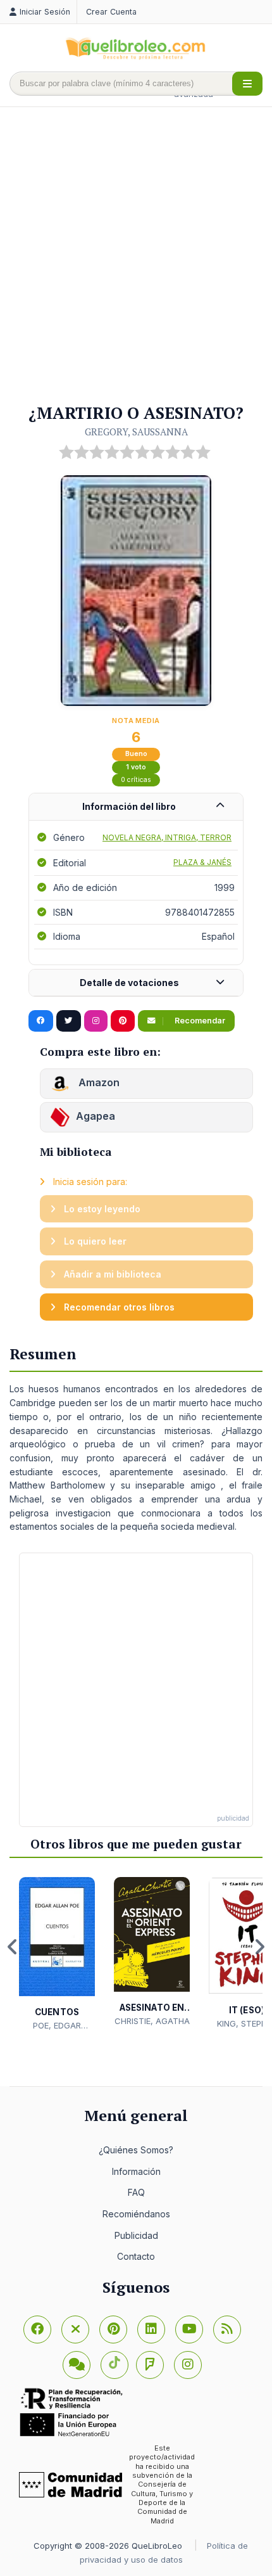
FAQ (136, 2192)
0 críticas (136, 780)
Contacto (136, 2256)
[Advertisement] (136, 256)
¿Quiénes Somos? (136, 2150)
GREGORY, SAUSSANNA (136, 432)
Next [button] (259, 1947)
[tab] (136, 807)
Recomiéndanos (136, 2214)
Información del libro (129, 806)
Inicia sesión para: (89, 1182)
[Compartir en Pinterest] (123, 1021)
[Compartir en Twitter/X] (69, 1021)
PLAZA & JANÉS (202, 862)
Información (136, 2171)
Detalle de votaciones (129, 983)
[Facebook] (37, 2329)
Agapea (96, 1116)
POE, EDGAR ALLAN (57, 2026)
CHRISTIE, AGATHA (152, 2021)
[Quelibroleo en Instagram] (96, 1021)
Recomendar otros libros (118, 1307)
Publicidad (136, 2235)
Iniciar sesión (45, 12)
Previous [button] (13, 1947)
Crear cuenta (111, 12)
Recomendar (199, 1021)
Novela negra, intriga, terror (167, 837)
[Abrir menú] (247, 84)
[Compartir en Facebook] (41, 1021)
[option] (57, 1954)
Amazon (98, 1082)
